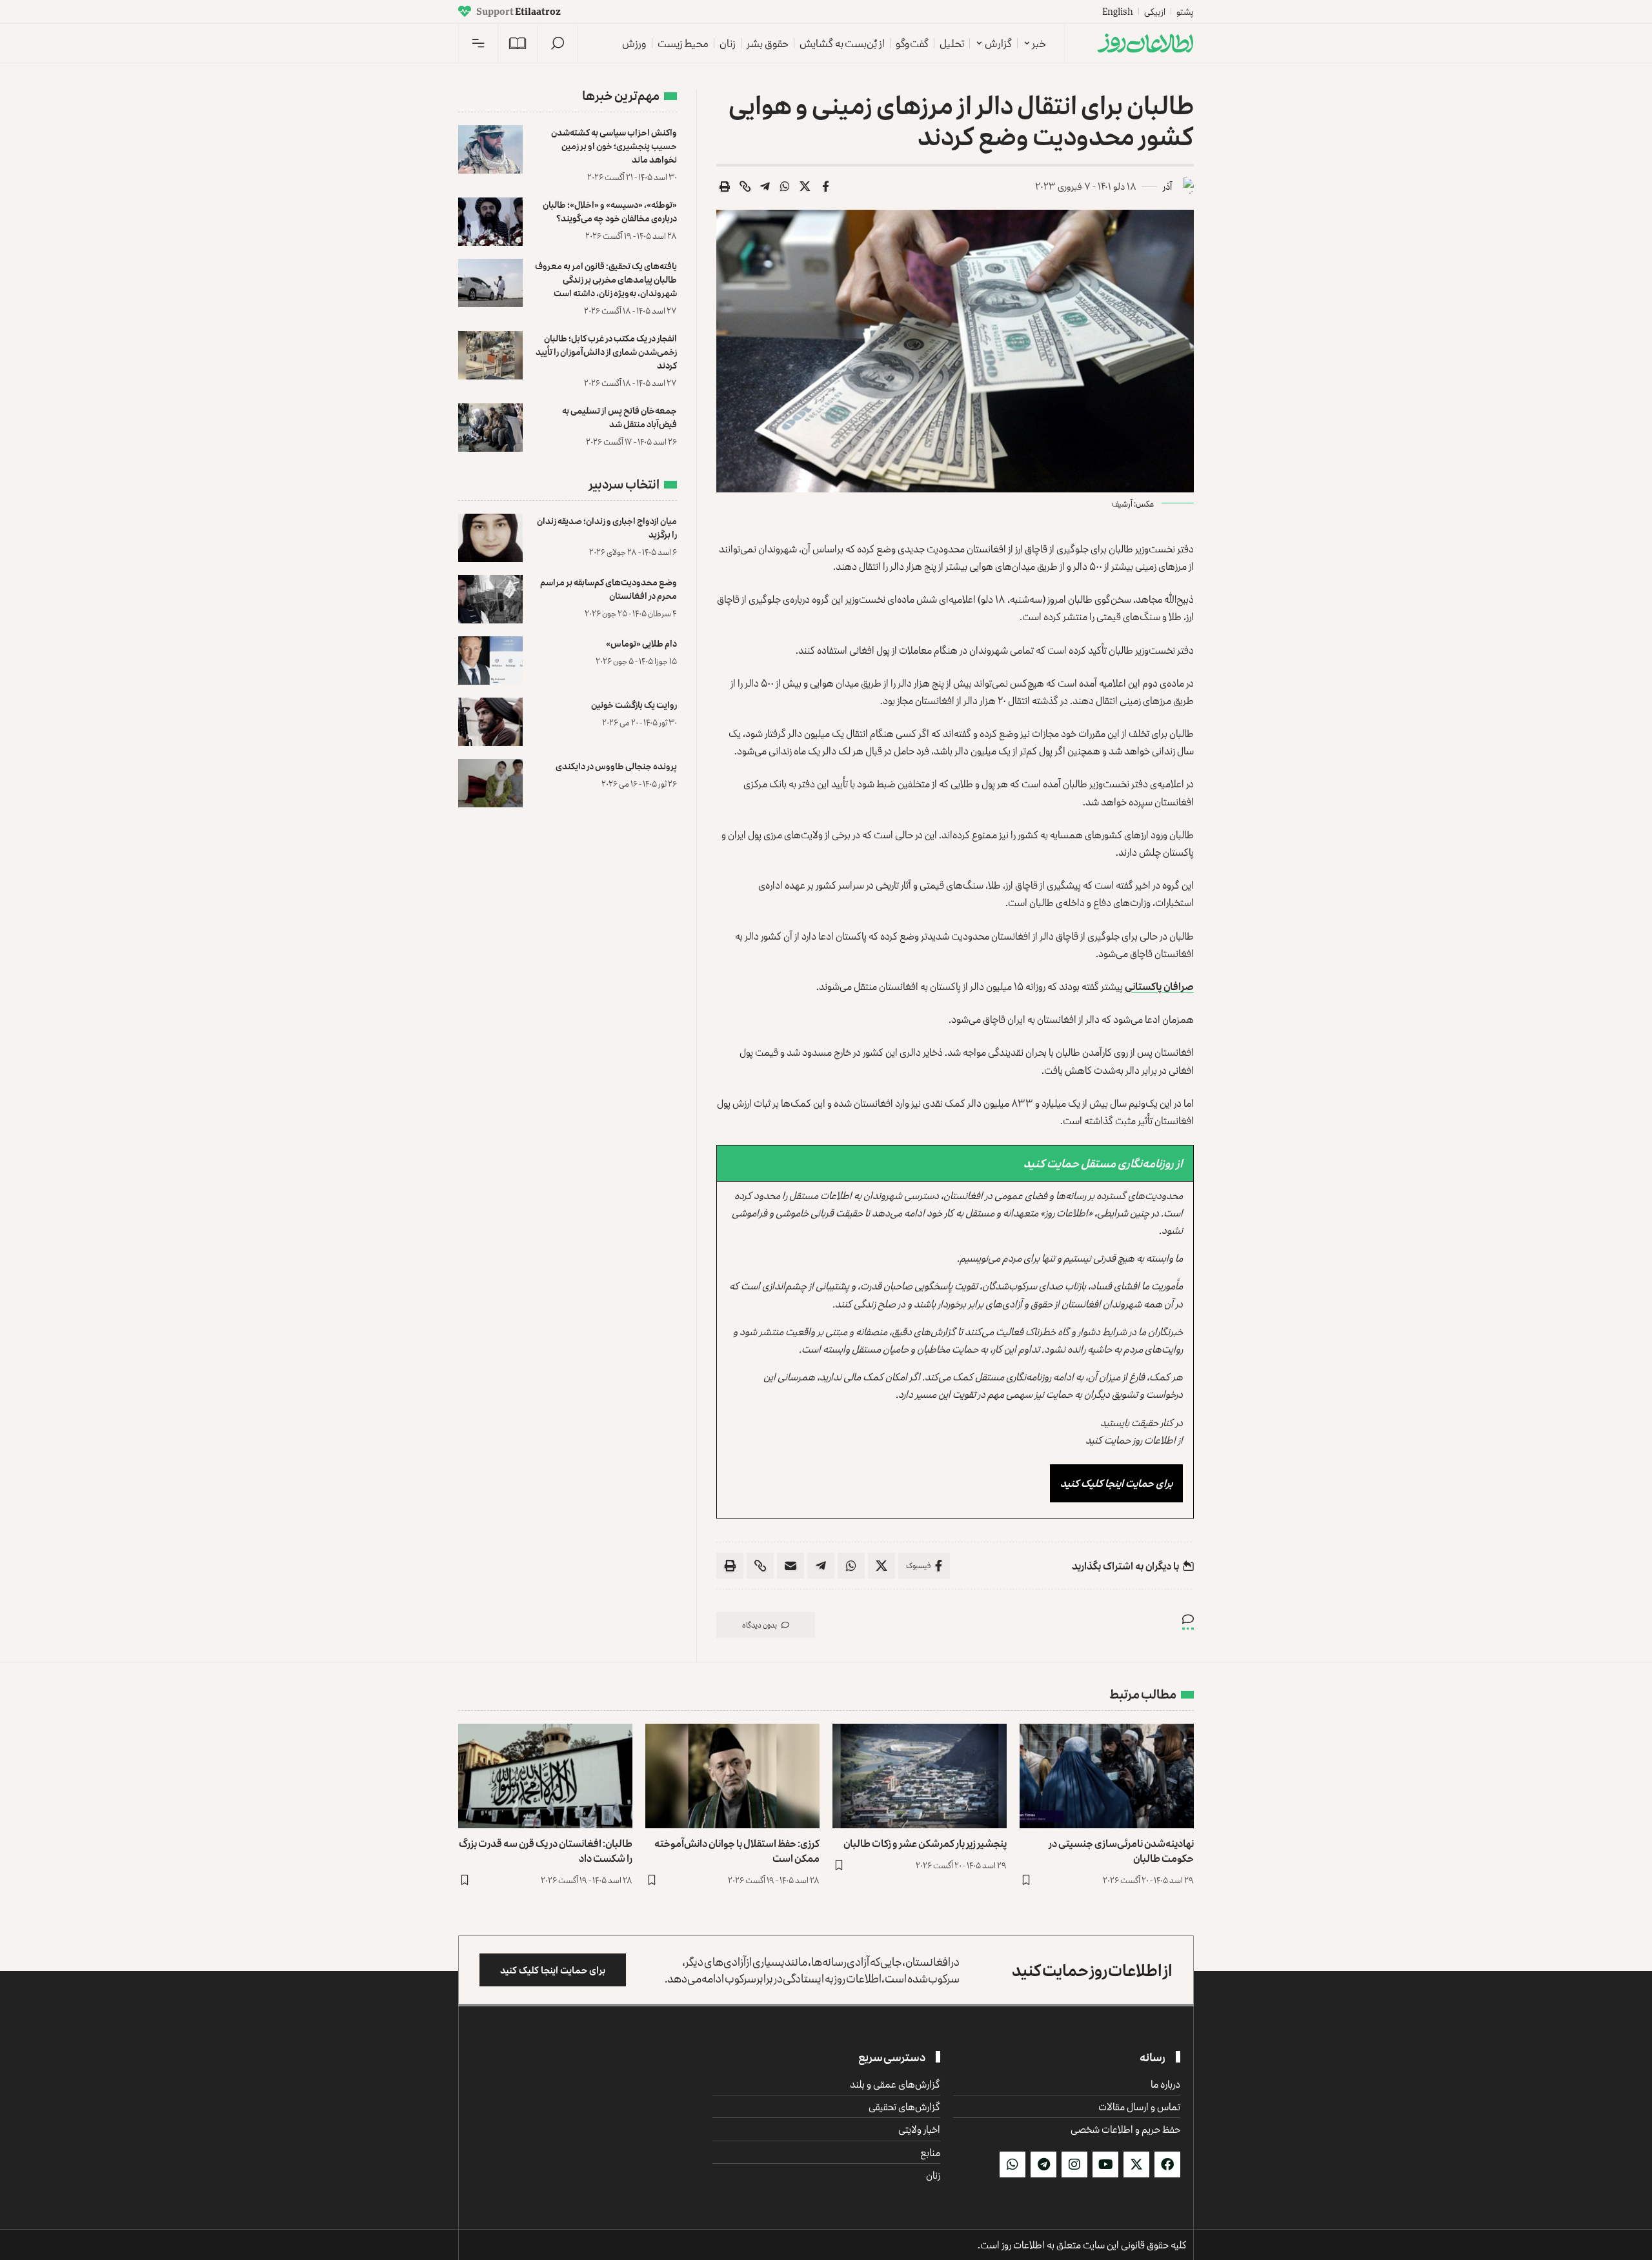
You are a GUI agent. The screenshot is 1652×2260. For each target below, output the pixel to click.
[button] (558, 43)
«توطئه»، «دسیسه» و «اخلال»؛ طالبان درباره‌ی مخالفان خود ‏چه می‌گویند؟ (610, 211)
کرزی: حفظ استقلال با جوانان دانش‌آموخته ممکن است (737, 1851)
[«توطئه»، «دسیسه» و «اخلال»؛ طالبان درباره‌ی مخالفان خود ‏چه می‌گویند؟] (490, 222)
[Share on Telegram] (765, 187)
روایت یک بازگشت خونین (634, 704)
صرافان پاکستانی (1159, 986)
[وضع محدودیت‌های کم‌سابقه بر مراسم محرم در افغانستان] (490, 599)
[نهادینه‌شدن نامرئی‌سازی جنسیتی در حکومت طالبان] (1107, 1776)
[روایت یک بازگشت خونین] (490, 722)
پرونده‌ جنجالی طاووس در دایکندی (616, 766)
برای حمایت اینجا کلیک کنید (1116, 1483)
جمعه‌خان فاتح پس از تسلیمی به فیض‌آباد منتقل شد (619, 417)
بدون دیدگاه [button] (760, 1625)
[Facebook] (1167, 2164)
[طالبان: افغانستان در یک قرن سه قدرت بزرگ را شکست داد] (545, 1776)
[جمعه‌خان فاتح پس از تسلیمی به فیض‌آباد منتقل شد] (490, 428)
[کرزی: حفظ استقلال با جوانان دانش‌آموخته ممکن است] (732, 1776)
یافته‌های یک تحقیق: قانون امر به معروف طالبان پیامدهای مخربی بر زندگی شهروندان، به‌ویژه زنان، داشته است (606, 279)
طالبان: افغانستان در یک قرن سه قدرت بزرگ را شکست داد (546, 1851)
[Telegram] (1043, 2164)
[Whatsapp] (1012, 2164)
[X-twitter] (1136, 2164)
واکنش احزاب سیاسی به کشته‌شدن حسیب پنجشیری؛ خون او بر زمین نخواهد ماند (614, 146)
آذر (1167, 186)
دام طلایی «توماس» (641, 643)
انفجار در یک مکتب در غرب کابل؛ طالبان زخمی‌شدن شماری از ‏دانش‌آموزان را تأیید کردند (606, 351)
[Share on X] (805, 187)
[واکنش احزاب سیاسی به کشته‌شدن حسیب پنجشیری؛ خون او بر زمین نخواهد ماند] (490, 149)
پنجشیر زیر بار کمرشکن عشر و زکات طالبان (925, 1843)
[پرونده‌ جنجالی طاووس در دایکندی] (490, 783)
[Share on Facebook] (825, 187)
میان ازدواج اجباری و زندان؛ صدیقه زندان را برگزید (607, 527)
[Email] (791, 1566)
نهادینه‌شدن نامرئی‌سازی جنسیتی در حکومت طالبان (1121, 1851)
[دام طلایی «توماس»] (490, 661)
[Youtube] (1105, 2164)
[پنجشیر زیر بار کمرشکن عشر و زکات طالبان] (920, 1776)
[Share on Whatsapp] (785, 187)
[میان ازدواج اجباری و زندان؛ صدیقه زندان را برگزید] (490, 538)
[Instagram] (1074, 2164)
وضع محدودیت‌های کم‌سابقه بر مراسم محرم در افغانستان (609, 589)
